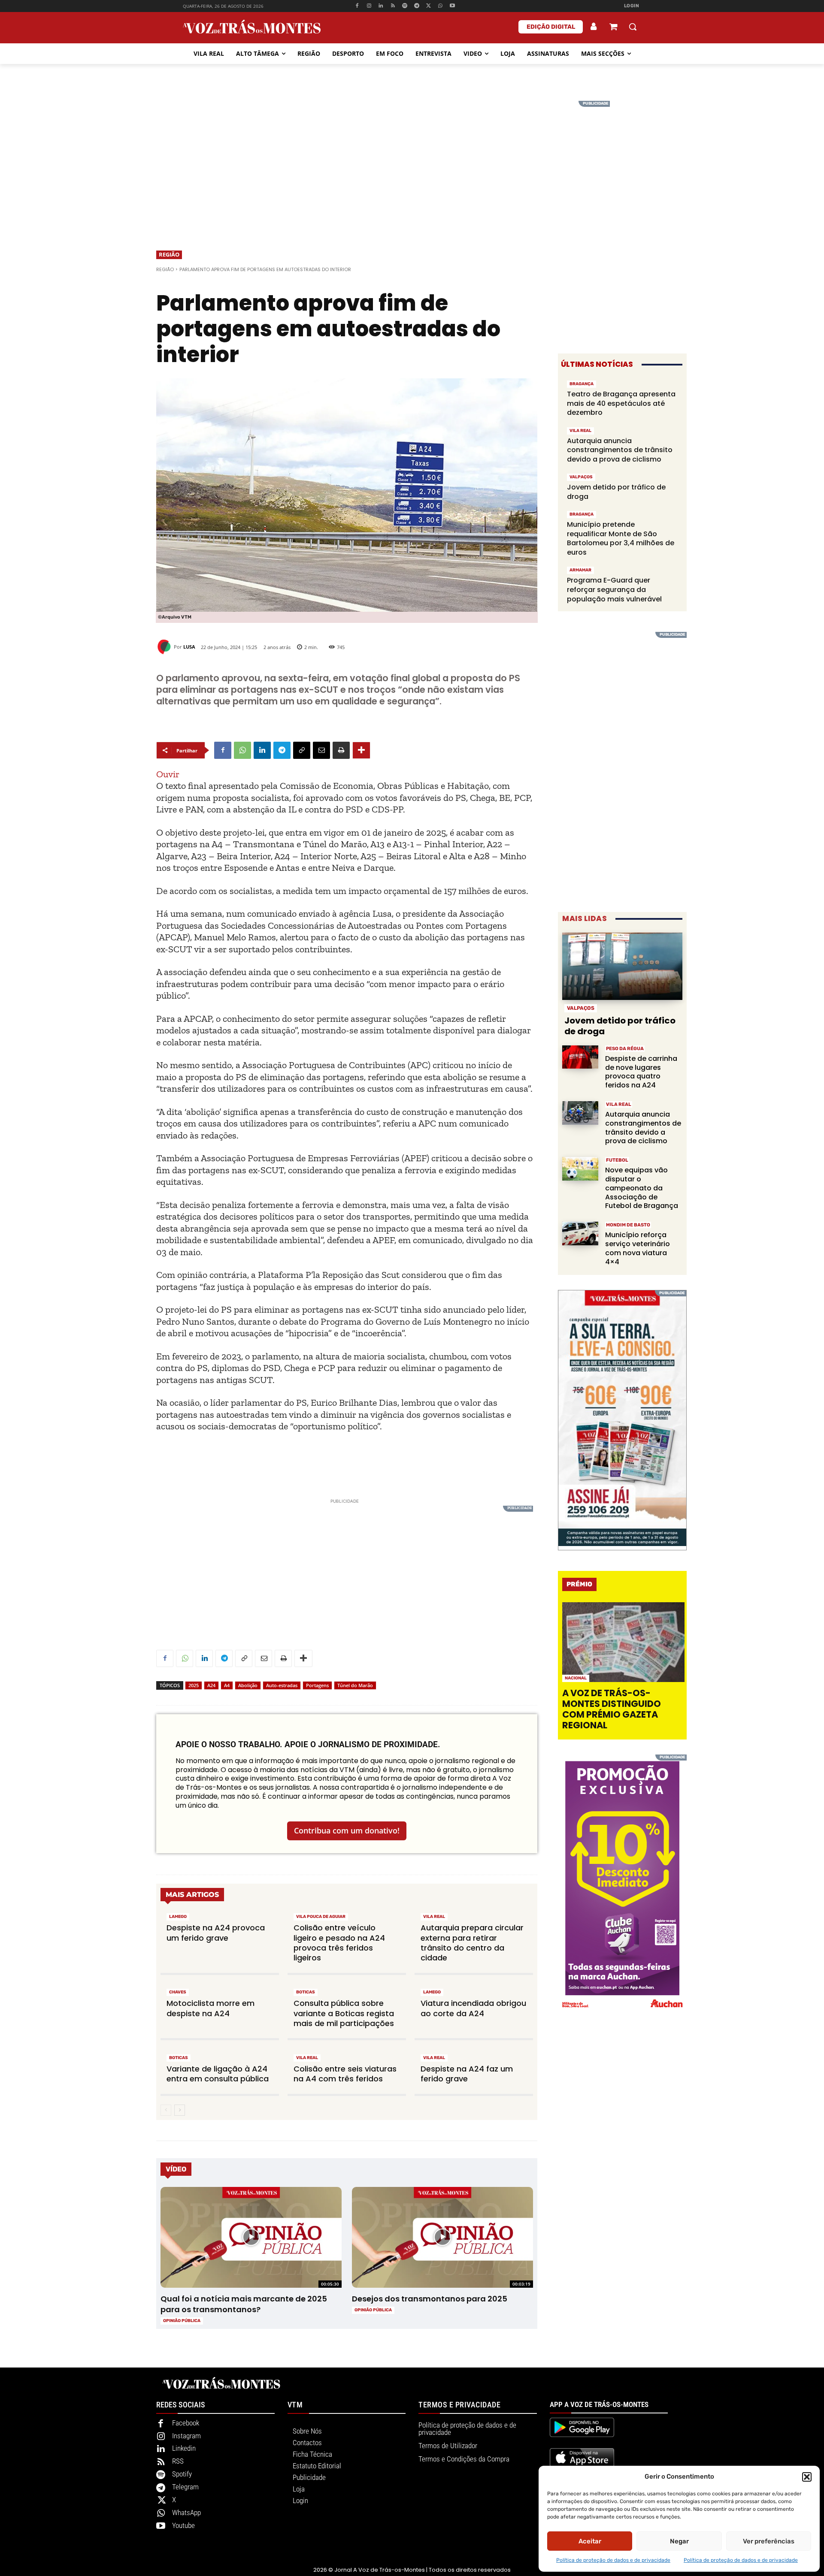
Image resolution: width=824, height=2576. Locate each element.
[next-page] (180, 2110)
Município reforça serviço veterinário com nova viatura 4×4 (638, 1248)
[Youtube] (453, 6)
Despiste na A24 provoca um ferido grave (216, 1933)
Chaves (178, 1992)
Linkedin (184, 2448)
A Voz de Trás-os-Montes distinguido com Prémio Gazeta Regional (612, 1709)
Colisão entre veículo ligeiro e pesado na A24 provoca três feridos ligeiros (339, 1943)
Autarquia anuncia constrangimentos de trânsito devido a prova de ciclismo (620, 450)
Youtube (183, 2525)
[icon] (613, 28)
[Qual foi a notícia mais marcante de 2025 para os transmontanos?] (251, 2238)
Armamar (580, 570)
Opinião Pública (182, 2321)
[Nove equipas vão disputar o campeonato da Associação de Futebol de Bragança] (580, 1169)
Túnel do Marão (355, 1685)
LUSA (189, 647)
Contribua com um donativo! (347, 1830)
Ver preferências (769, 2541)
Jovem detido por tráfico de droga (616, 492)
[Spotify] (405, 6)
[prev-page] (166, 2110)
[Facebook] (357, 6)
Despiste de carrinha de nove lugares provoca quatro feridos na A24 (641, 1072)
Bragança (582, 384)
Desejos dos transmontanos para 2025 (430, 2299)
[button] (807, 2477)
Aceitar (590, 2541)
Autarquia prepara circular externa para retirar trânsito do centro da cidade (472, 1943)
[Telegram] (417, 6)
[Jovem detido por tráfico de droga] (622, 966)
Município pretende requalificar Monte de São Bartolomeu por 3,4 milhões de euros (621, 538)
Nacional (576, 1678)
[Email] (321, 750)
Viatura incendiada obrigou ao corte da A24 (473, 2008)
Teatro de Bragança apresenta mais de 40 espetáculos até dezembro (621, 403)
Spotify (182, 2474)
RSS (178, 2461)
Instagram (186, 2436)
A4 (227, 1685)
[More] (361, 750)
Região (169, 254)
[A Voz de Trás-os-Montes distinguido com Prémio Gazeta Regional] (623, 1642)
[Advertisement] (412, 161)
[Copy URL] (302, 750)
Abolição (248, 1685)
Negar (679, 2541)
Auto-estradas (282, 1685)
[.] (594, 27)
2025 (194, 1685)
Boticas (306, 1992)
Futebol (617, 1160)
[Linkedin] (381, 6)
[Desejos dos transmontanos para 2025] (442, 2238)
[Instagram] (369, 6)
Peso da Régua (625, 1049)
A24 (211, 1685)
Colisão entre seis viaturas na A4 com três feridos (345, 2074)
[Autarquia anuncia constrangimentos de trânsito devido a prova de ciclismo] (580, 1113)
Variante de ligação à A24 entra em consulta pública (218, 2074)
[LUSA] (165, 647)
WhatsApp (186, 2513)
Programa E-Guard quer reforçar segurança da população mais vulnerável (614, 589)
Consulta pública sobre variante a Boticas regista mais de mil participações (344, 2013)
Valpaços (581, 477)
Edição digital (551, 27)
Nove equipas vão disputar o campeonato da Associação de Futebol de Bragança (642, 1188)
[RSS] (393, 6)
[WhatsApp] (441, 6)
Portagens (317, 1685)
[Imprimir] (341, 750)
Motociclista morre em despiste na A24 (211, 2008)
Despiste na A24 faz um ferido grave (467, 2074)
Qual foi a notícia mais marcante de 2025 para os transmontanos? (244, 2304)
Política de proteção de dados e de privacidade (613, 2560)
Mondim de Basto (628, 1225)
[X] (429, 6)
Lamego (178, 1917)
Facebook (186, 2423)
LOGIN (632, 6)
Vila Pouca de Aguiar (321, 1917)
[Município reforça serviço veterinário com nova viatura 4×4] (580, 1234)
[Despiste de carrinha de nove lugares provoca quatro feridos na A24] (580, 1057)
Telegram (185, 2487)
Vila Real (434, 1917)
